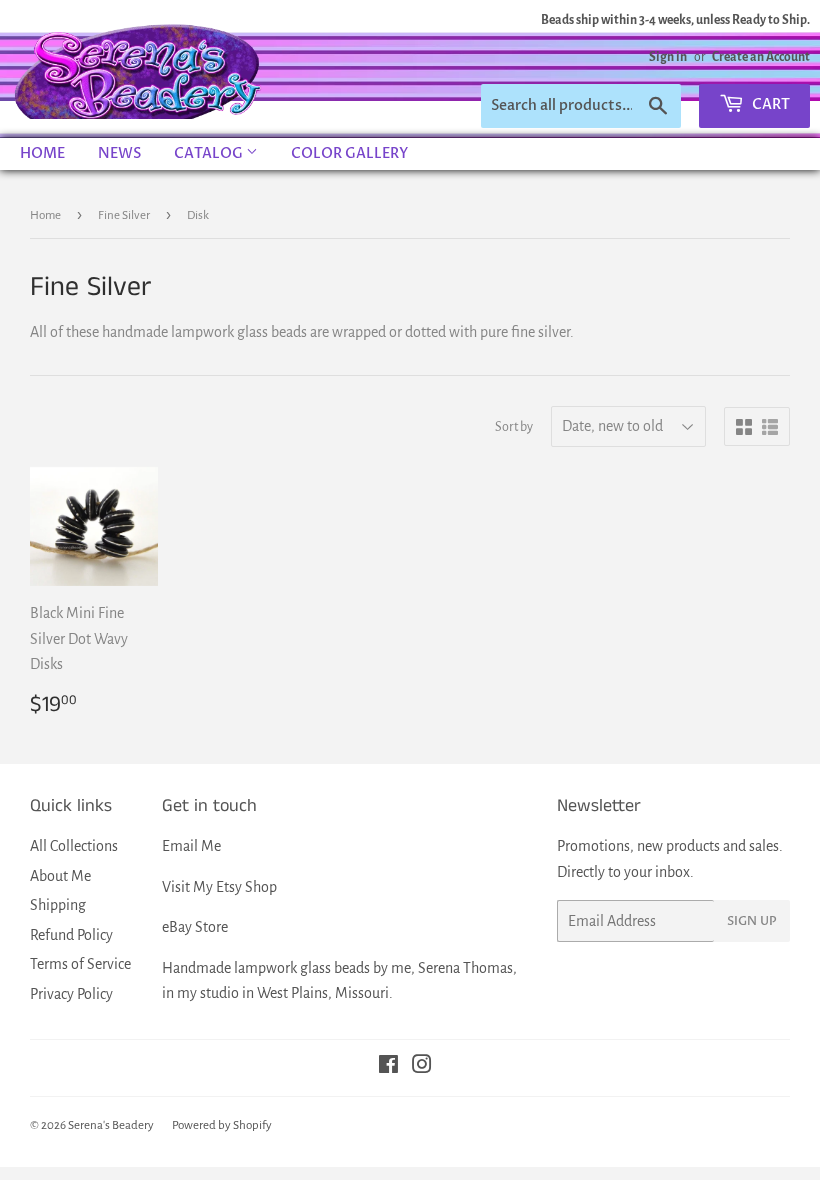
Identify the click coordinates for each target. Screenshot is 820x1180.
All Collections (74, 846)
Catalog (210, 153)
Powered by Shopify (222, 1125)
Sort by (514, 427)
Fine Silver (124, 215)
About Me (60, 876)
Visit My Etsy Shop (219, 887)
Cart (769, 104)
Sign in (668, 57)
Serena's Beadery (139, 69)
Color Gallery (349, 153)
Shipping (58, 905)
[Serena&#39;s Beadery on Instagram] (422, 1067)
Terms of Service (80, 964)
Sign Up (752, 921)
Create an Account (761, 57)
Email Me (191, 846)
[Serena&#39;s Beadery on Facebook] (388, 1067)
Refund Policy (71, 935)
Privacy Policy (71, 994)
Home (42, 153)
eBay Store (195, 927)
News (119, 153)
